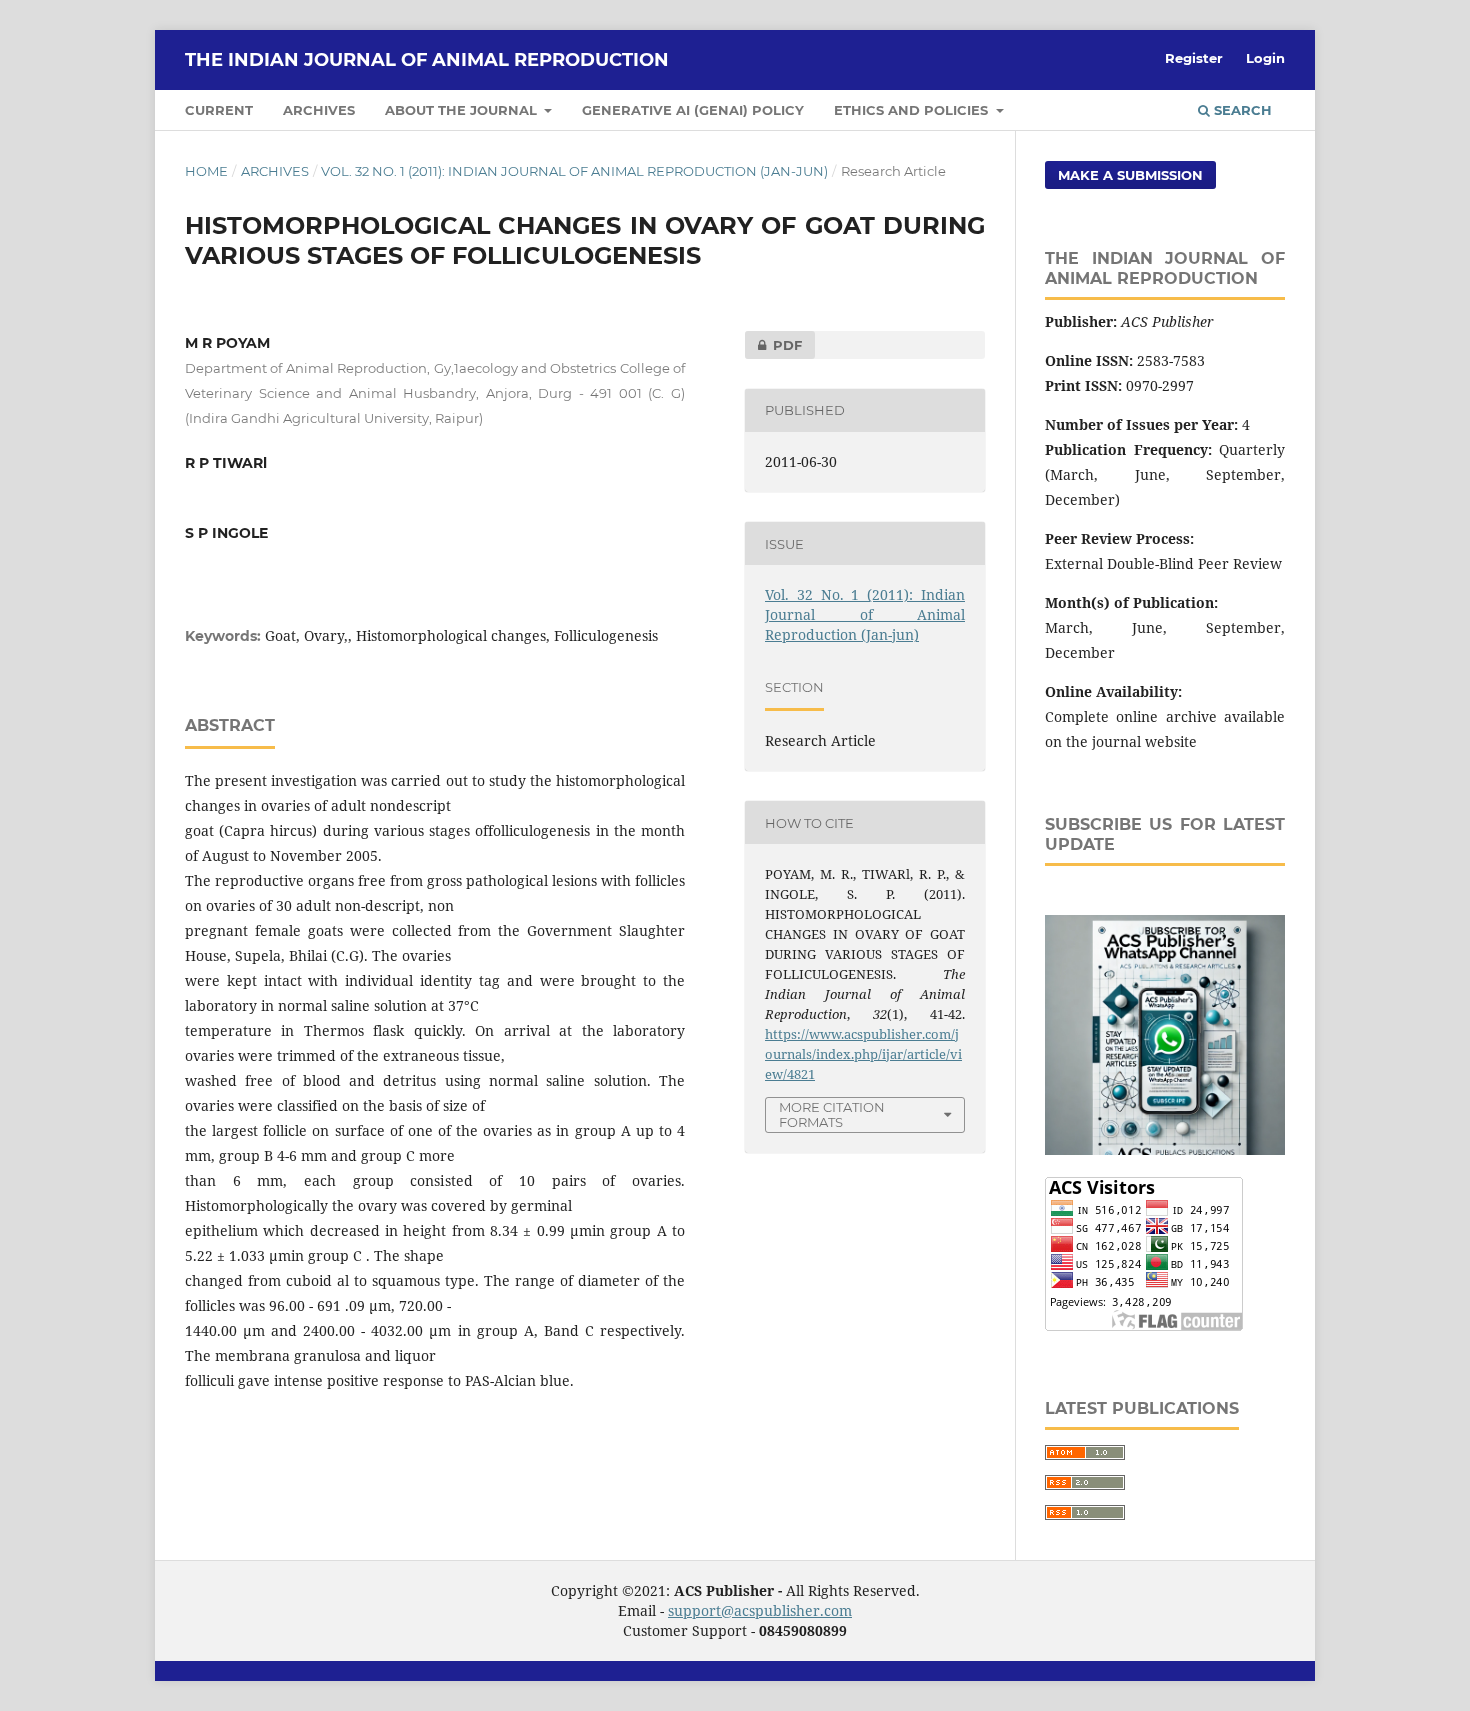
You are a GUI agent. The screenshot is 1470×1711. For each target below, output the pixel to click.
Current (219, 110)
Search (1241, 110)
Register (1194, 58)
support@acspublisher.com (760, 1610)
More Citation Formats (832, 1114)
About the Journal (463, 110)
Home (206, 171)
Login (1265, 58)
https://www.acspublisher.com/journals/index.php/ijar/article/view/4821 (863, 1054)
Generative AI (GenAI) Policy (693, 110)
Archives (319, 110)
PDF (773, 345)
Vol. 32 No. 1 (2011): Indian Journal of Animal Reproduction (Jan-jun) (574, 171)
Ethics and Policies (913, 110)
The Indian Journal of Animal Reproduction (427, 60)
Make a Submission (1130, 175)
